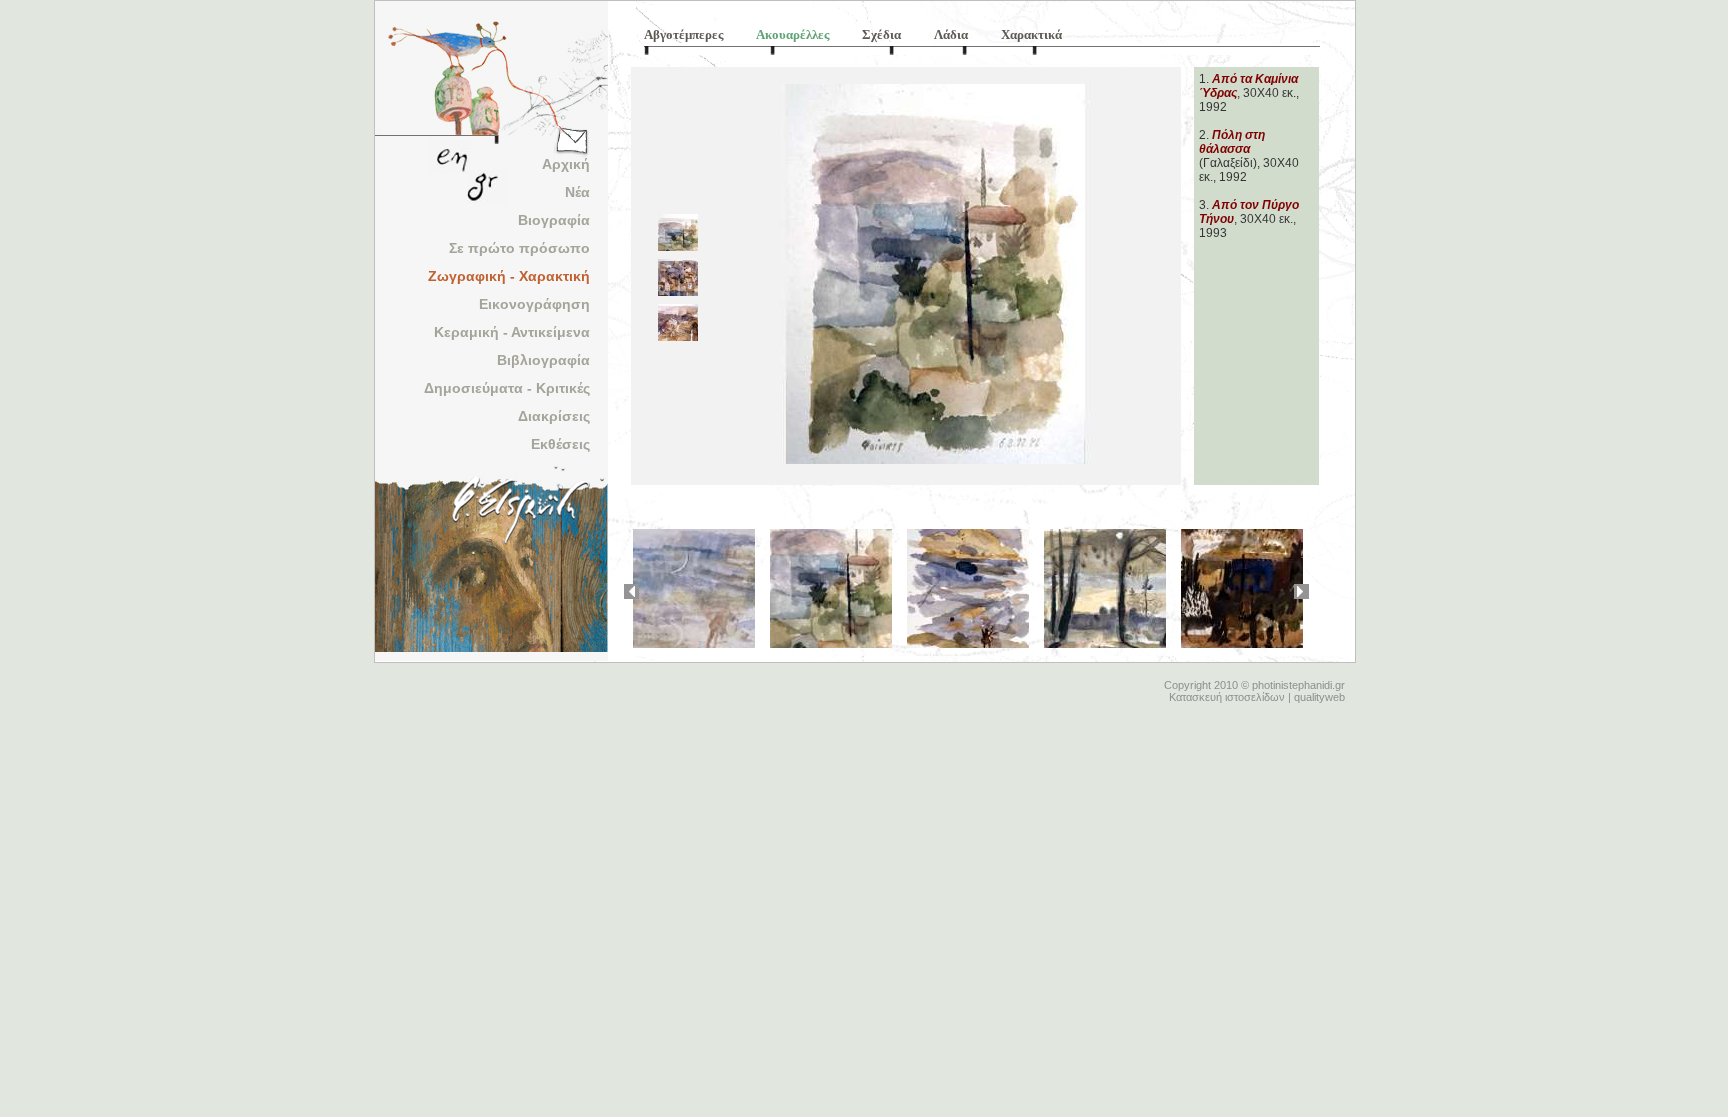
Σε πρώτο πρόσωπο (519, 248)
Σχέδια (881, 34)
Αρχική (566, 164)
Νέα (577, 192)
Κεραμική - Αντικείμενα (512, 332)
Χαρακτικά (1031, 34)
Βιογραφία (554, 220)
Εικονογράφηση (534, 304)
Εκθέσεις (560, 444)
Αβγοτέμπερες (683, 34)
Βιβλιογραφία (543, 360)
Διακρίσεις (554, 416)
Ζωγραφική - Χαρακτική (509, 276)
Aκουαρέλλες (792, 34)
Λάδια (951, 34)
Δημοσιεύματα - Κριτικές (507, 388)
